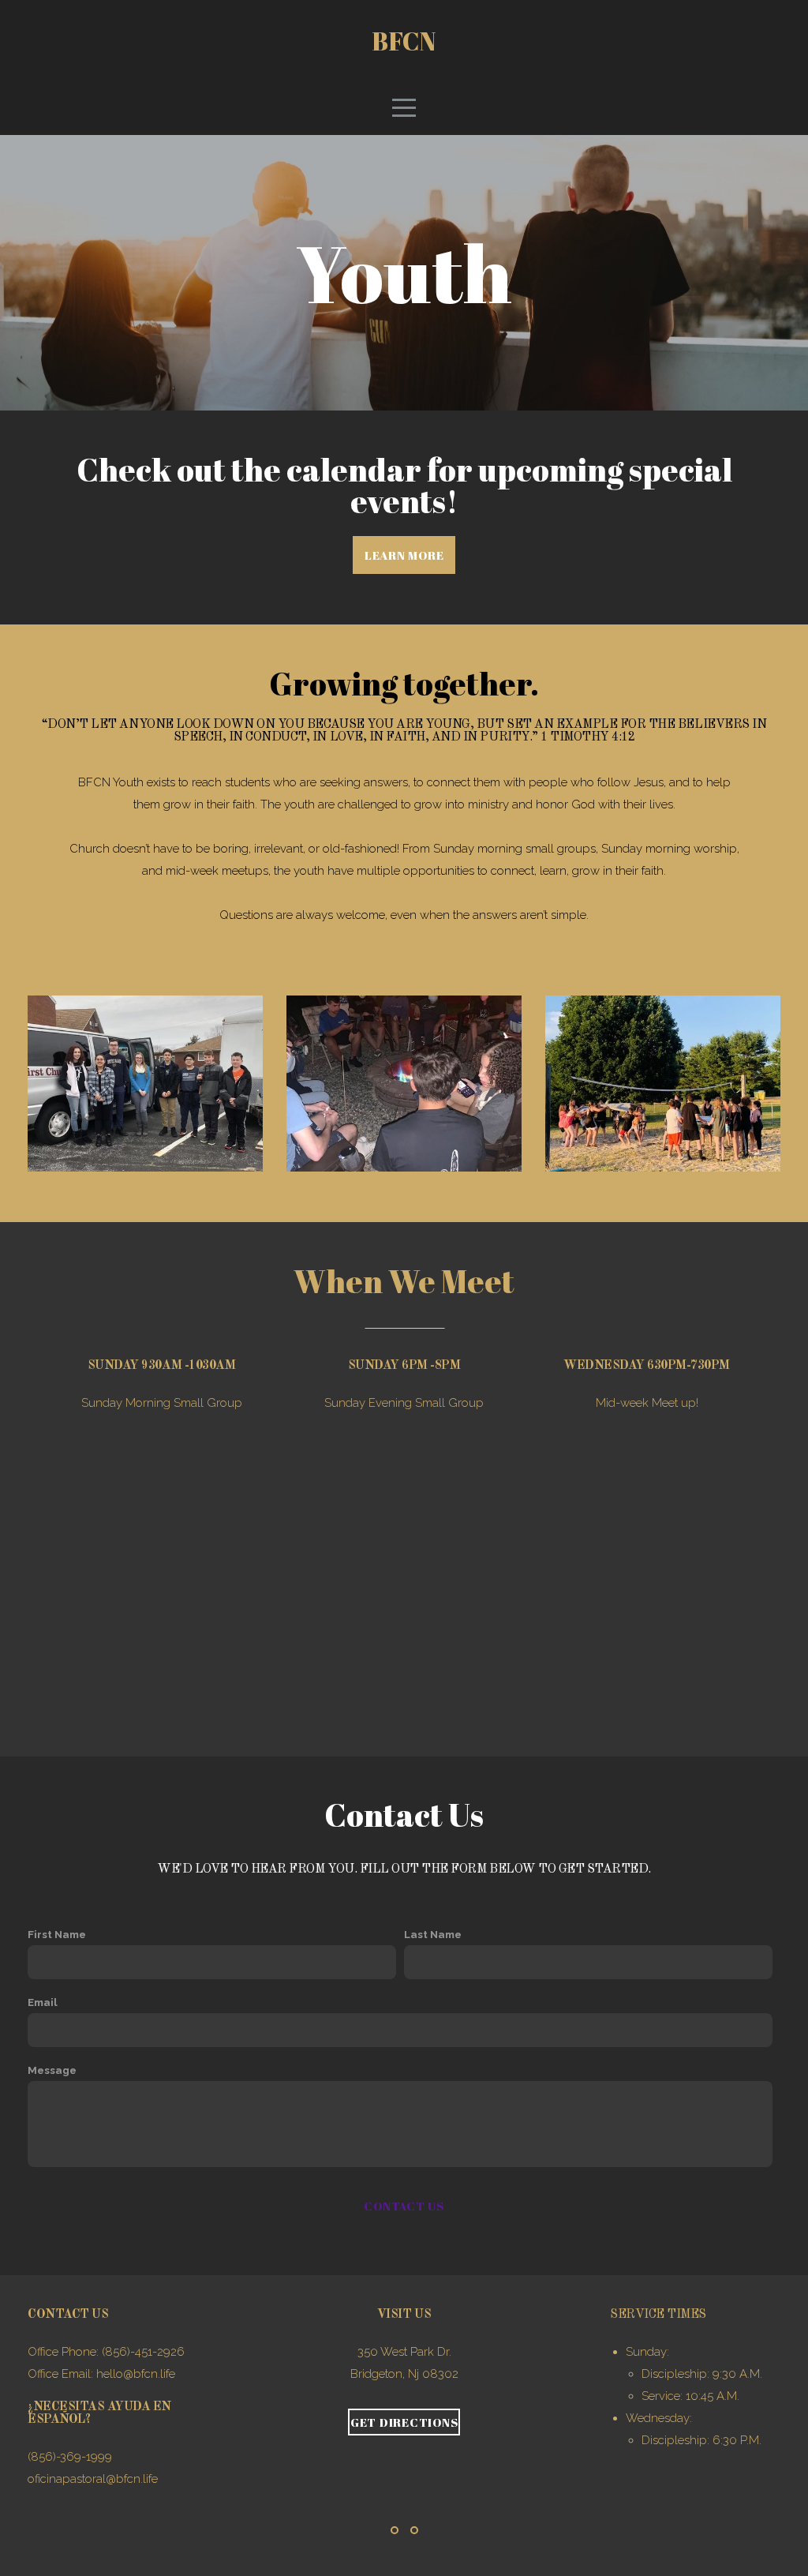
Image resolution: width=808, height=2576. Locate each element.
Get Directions (404, 2422)
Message (52, 2070)
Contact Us (404, 2206)
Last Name (433, 1934)
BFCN (404, 41)
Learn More (404, 555)
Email (43, 2002)
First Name (57, 1934)
